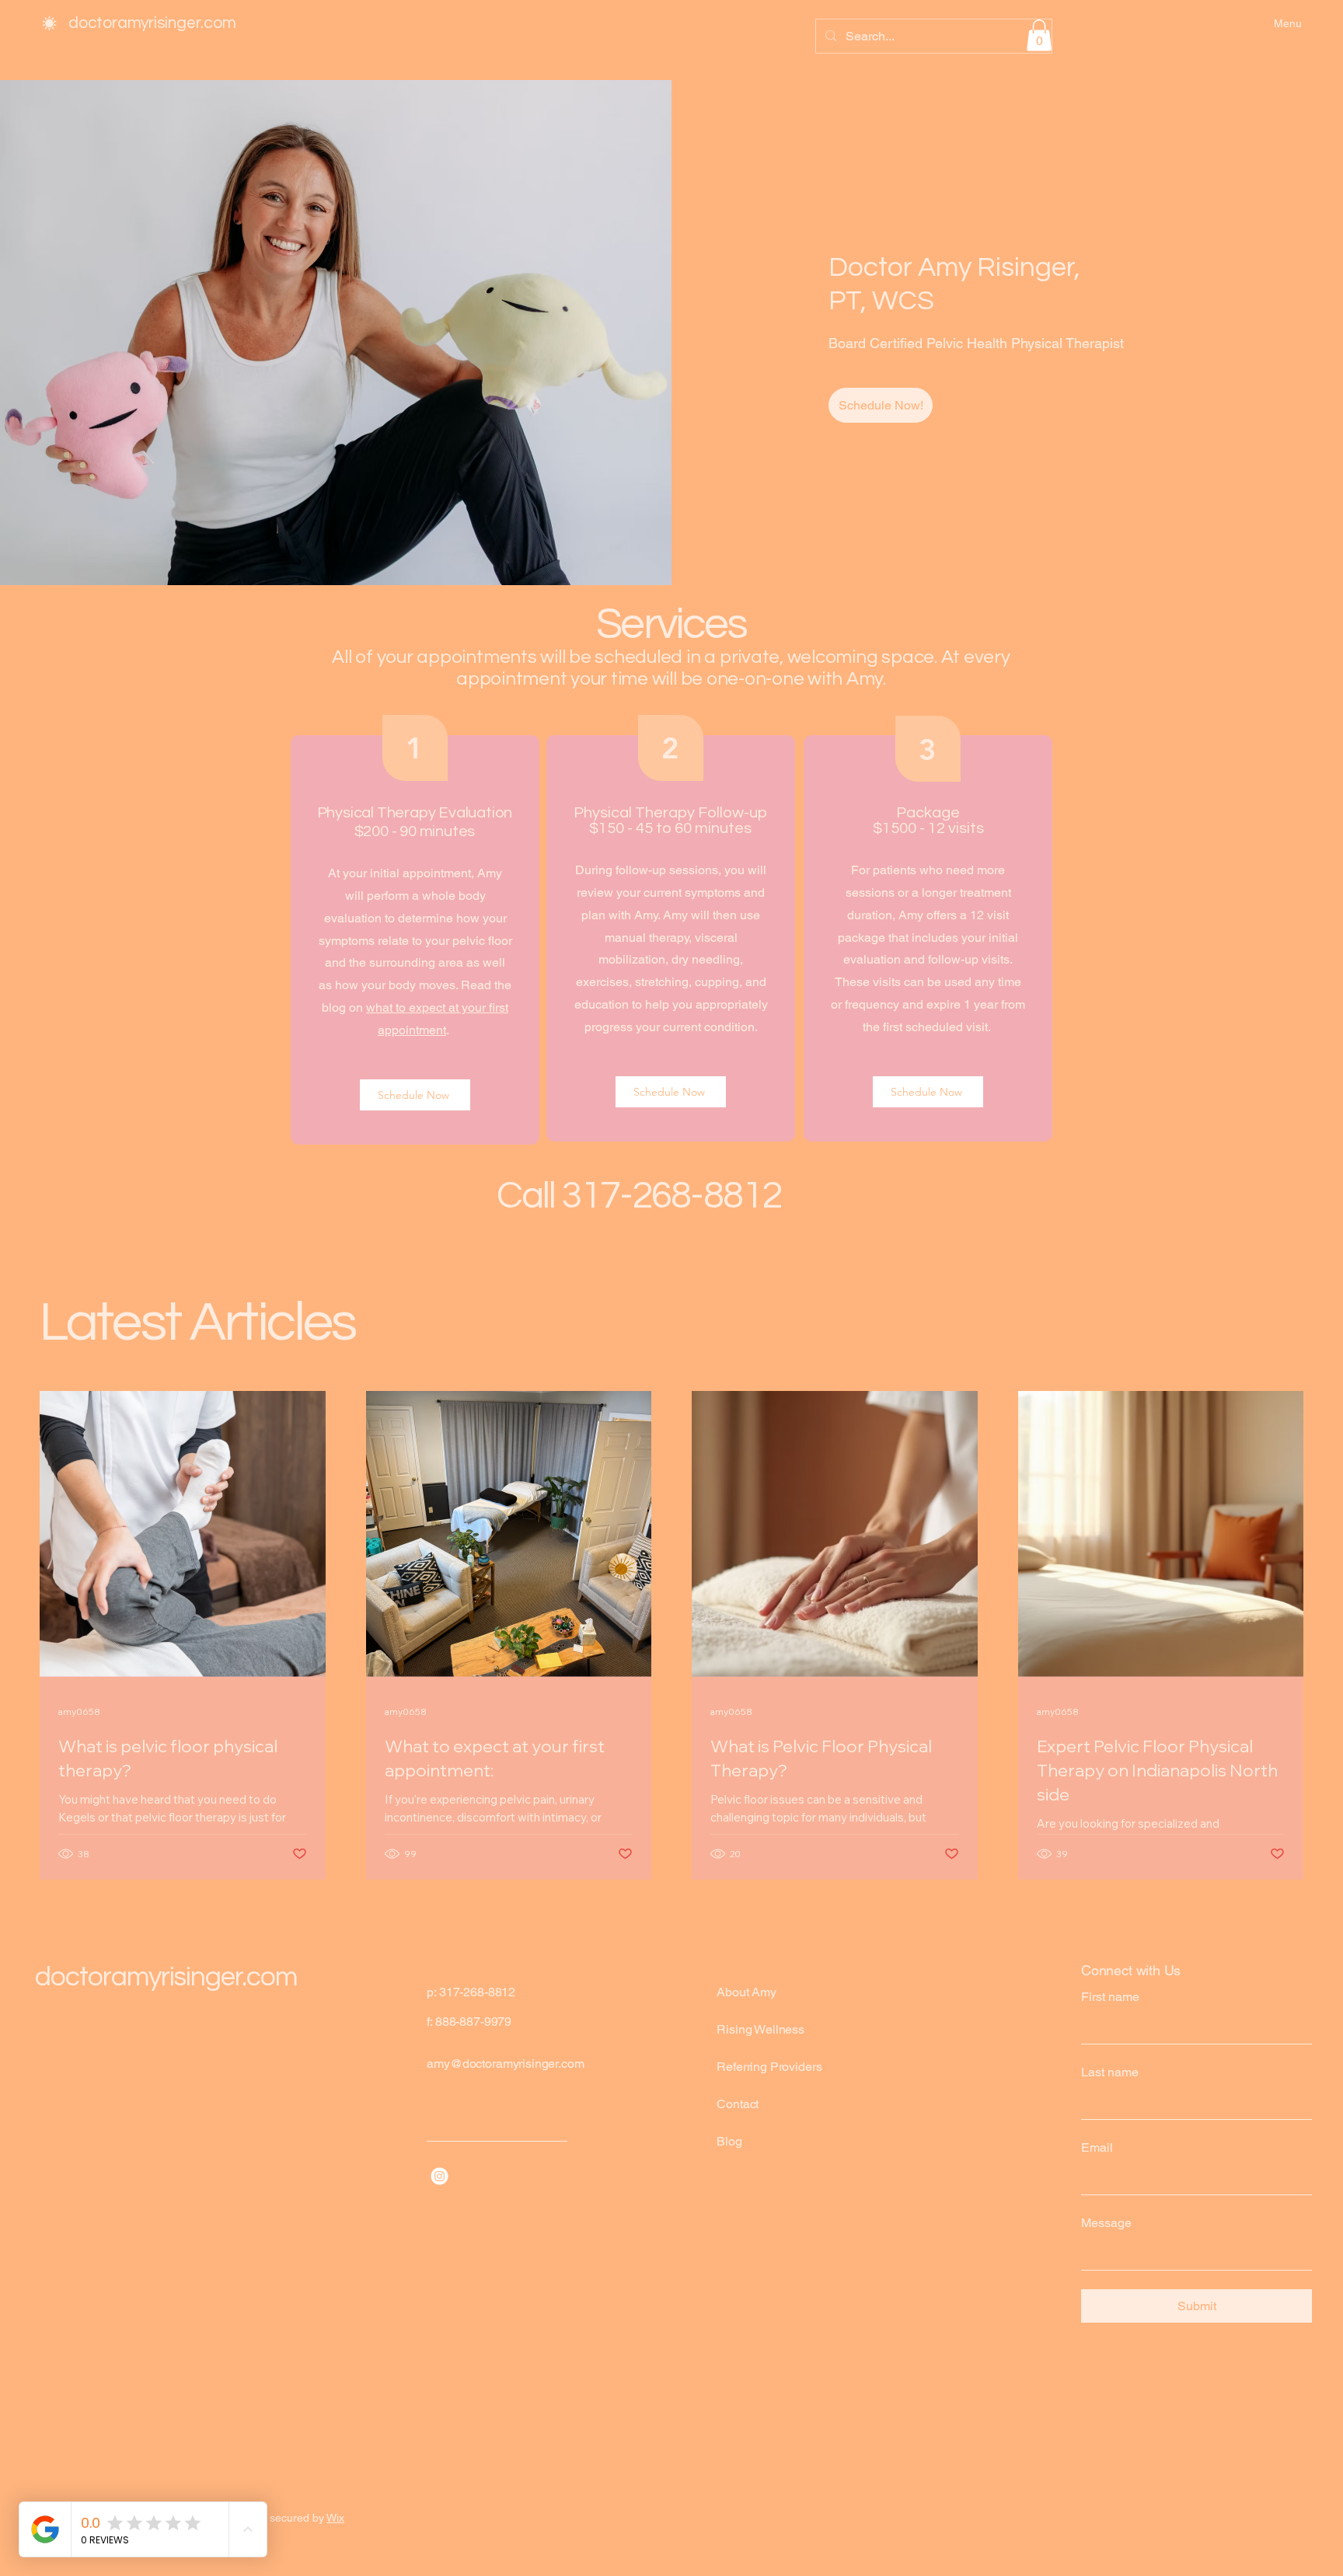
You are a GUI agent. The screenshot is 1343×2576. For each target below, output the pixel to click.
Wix (335, 2518)
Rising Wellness (760, 2029)
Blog (729, 2141)
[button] (1039, 35)
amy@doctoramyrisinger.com (505, 2064)
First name (1110, 1997)
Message (1106, 2223)
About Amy (746, 1992)
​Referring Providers (769, 2067)
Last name (1110, 2072)
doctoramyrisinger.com (152, 23)
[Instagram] (440, 2176)
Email (1097, 2147)
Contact (738, 2104)
